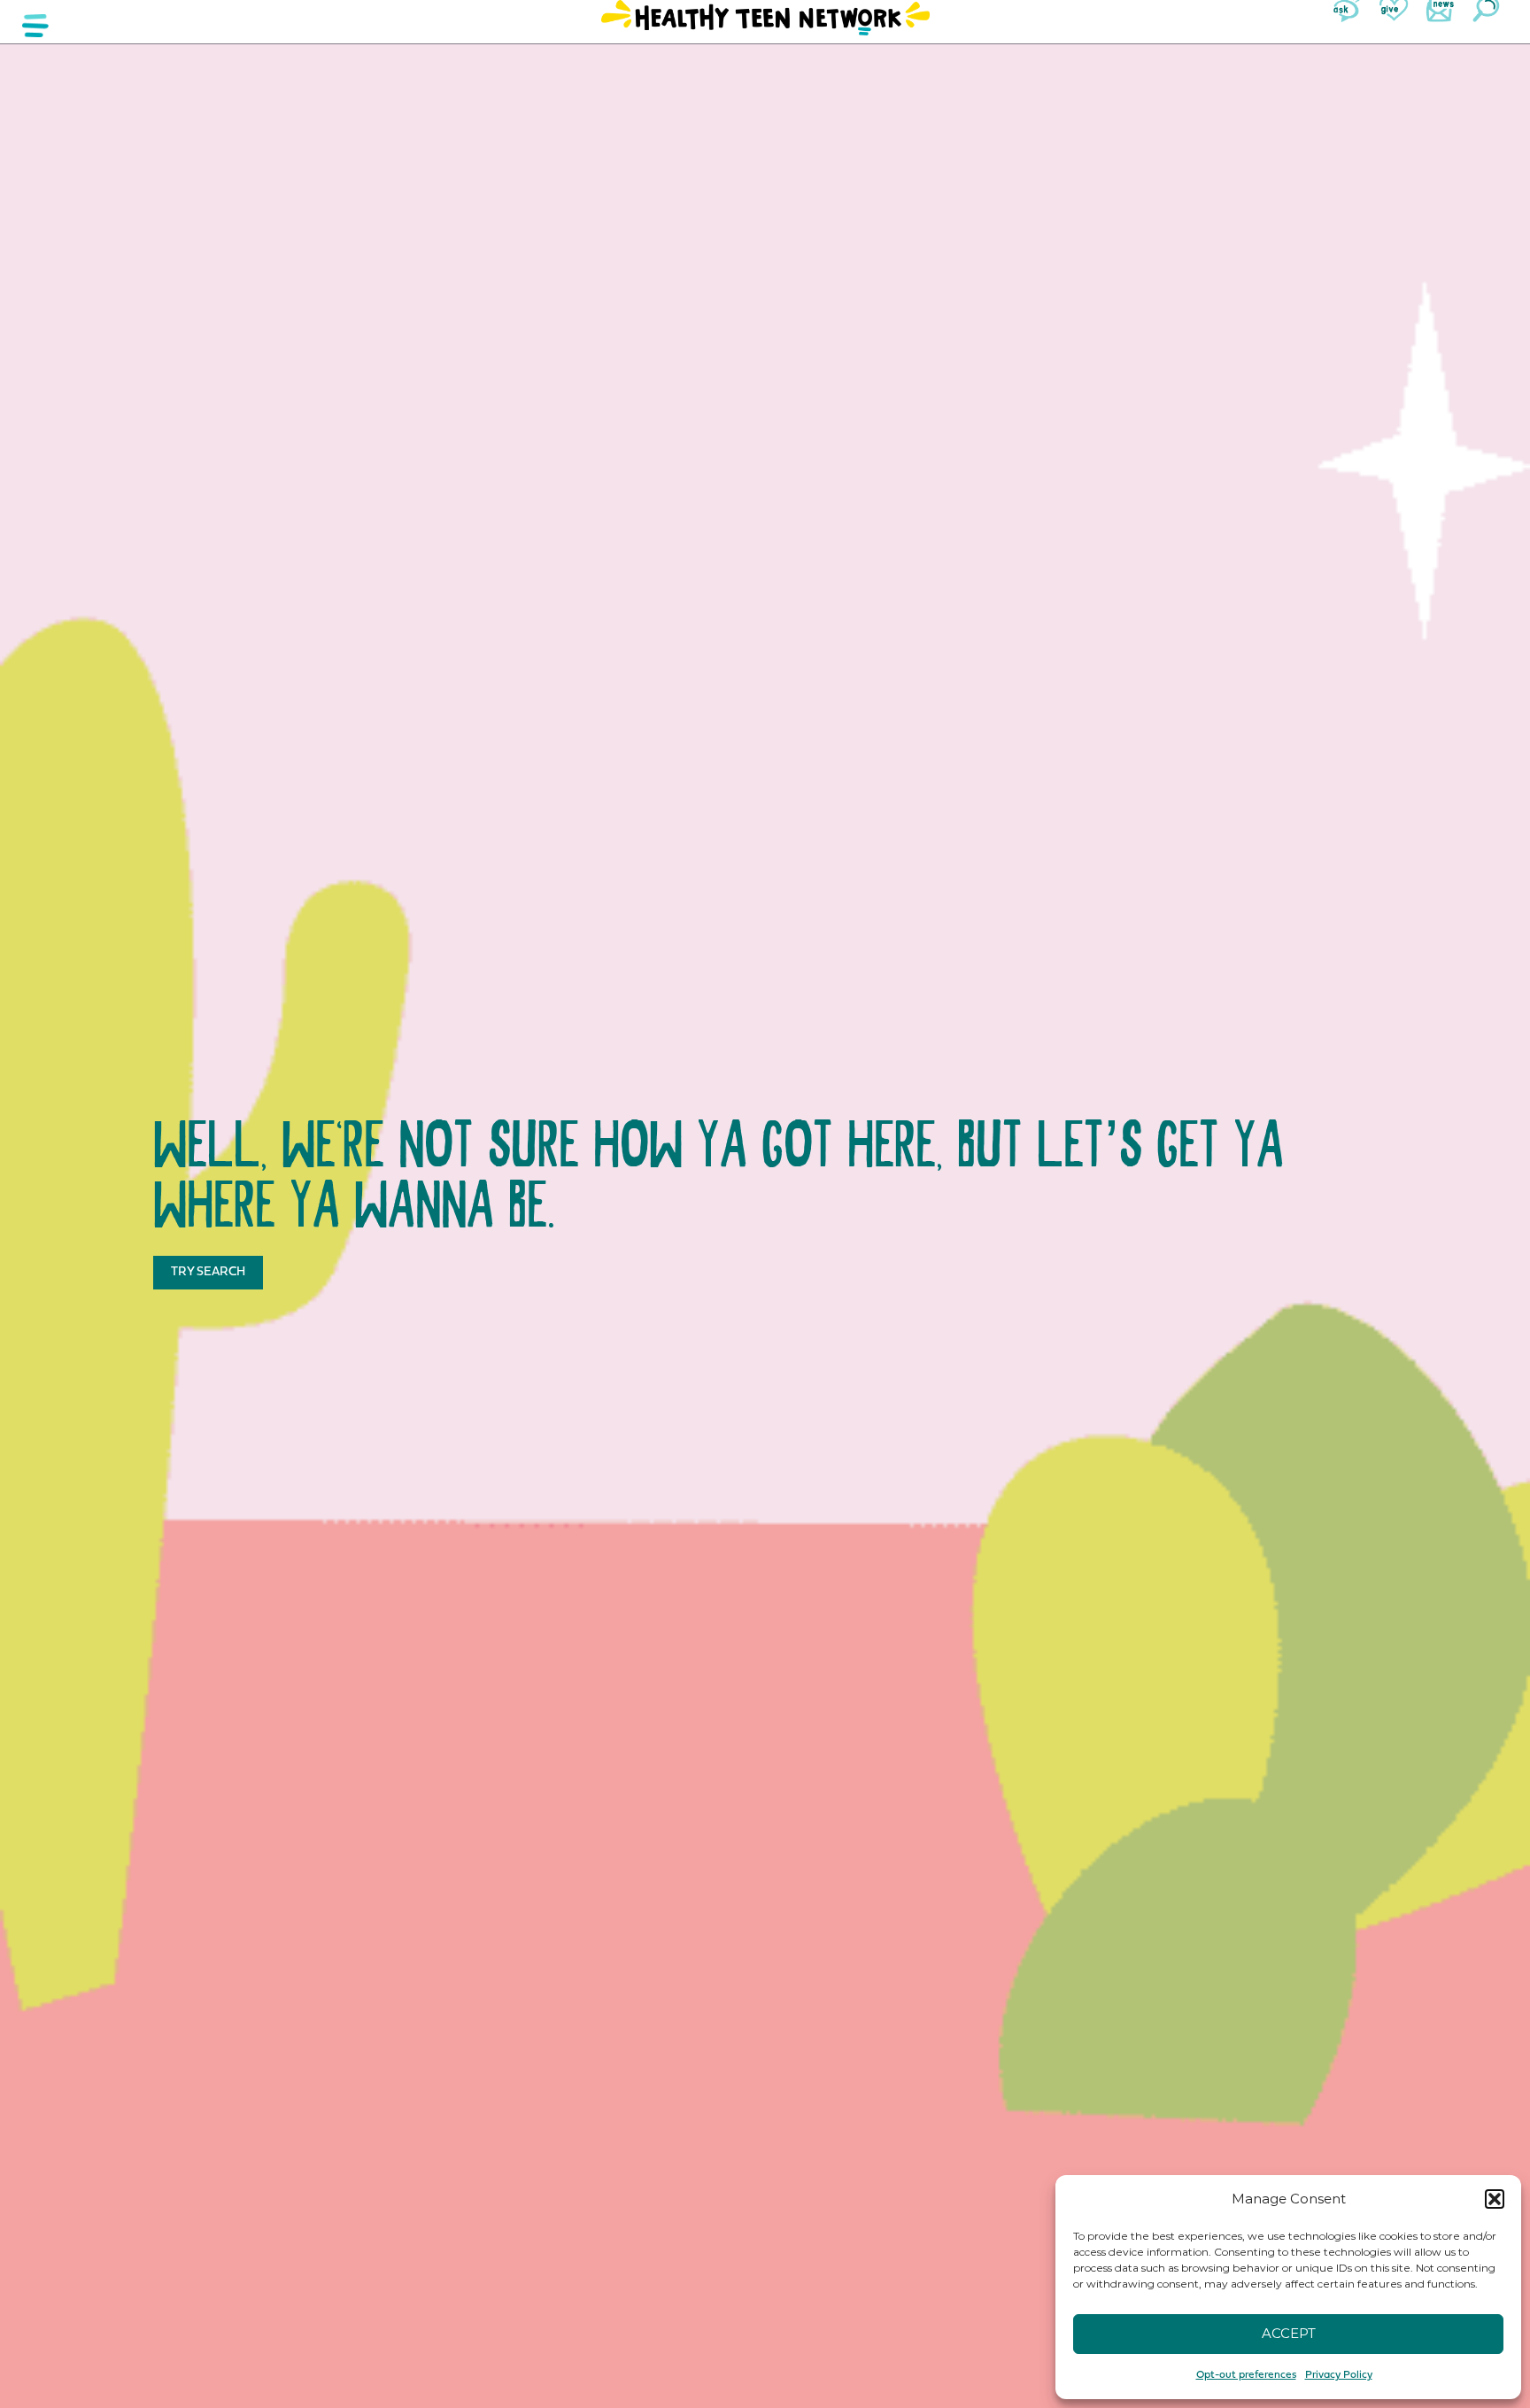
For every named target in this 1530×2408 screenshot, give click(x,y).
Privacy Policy (1339, 2375)
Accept (1289, 2333)
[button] (1495, 2199)
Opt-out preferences (1246, 2375)
